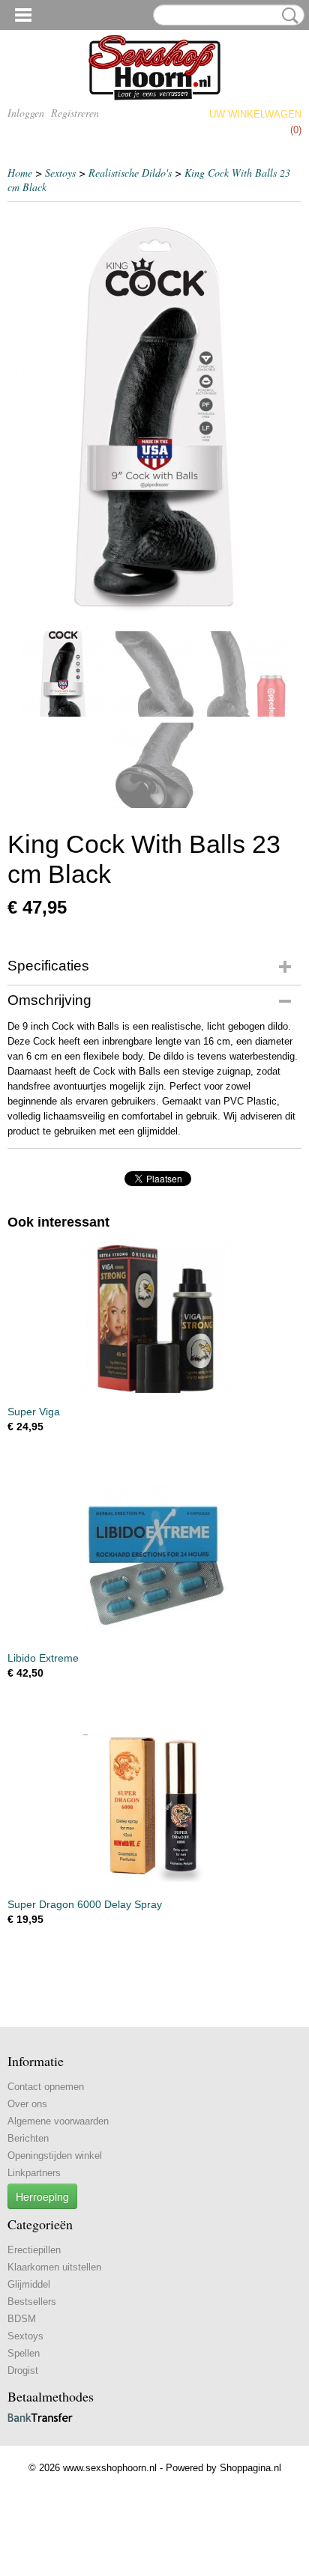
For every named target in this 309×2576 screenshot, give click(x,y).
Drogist (23, 2370)
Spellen (24, 2353)
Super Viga (34, 1412)
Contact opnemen (46, 2087)
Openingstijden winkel (55, 2156)
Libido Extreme (43, 1658)
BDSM (22, 2319)
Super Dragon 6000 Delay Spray (85, 1904)
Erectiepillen (34, 2250)
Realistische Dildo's (130, 173)
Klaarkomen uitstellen (54, 2267)
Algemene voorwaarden (58, 2121)
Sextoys (60, 173)
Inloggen (26, 113)
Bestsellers (32, 2302)
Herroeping (42, 2196)
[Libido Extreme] (154, 1562)
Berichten (28, 2138)
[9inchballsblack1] (154, 417)
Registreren (75, 113)
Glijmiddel (29, 2284)
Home (20, 173)
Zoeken (287, 16)
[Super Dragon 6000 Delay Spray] (154, 1809)
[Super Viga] (154, 1316)
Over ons (27, 2104)
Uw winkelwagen (255, 114)
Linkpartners (34, 2173)
